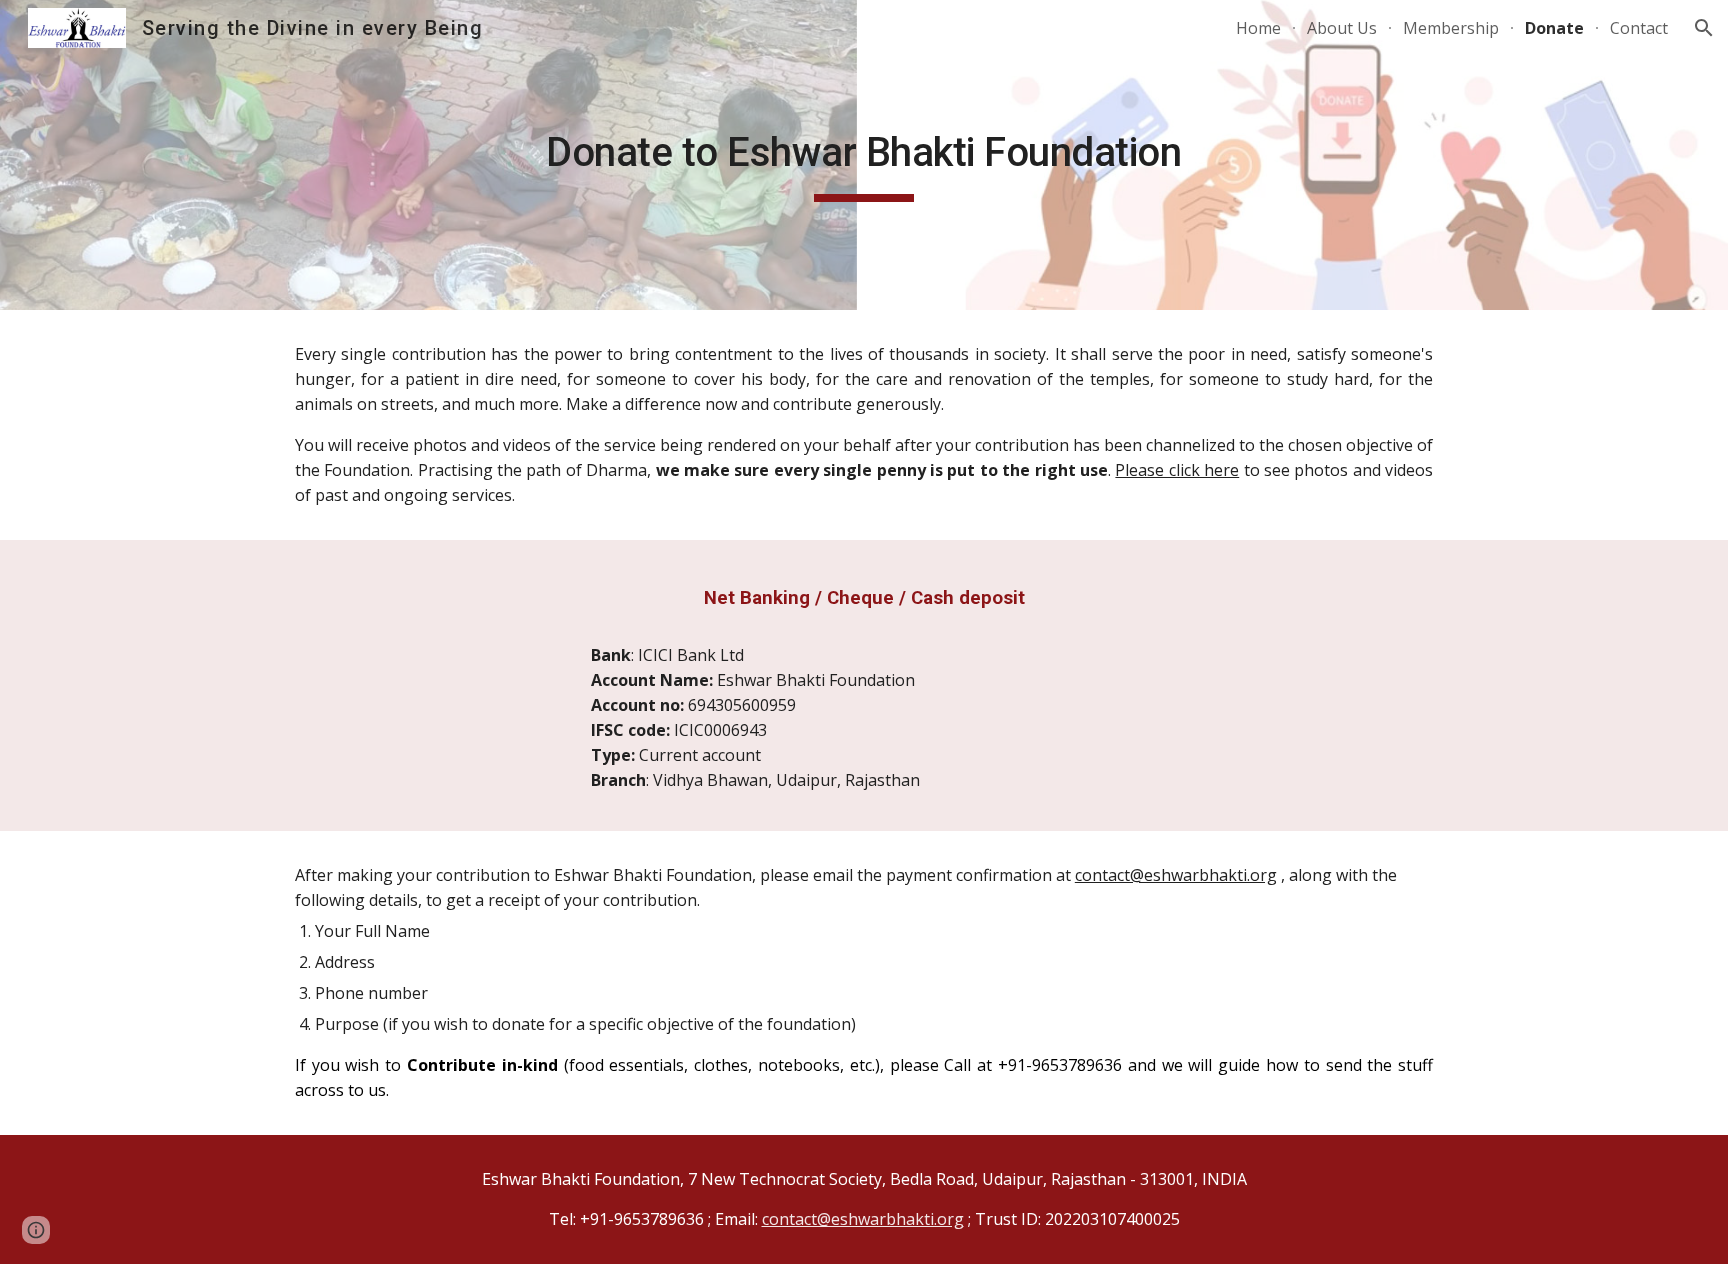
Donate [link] (1554, 28)
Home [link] (1258, 28)
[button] (1704, 28)
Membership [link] (1451, 28)
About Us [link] (1342, 28)
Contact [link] (1639, 28)
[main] (864, 155)
